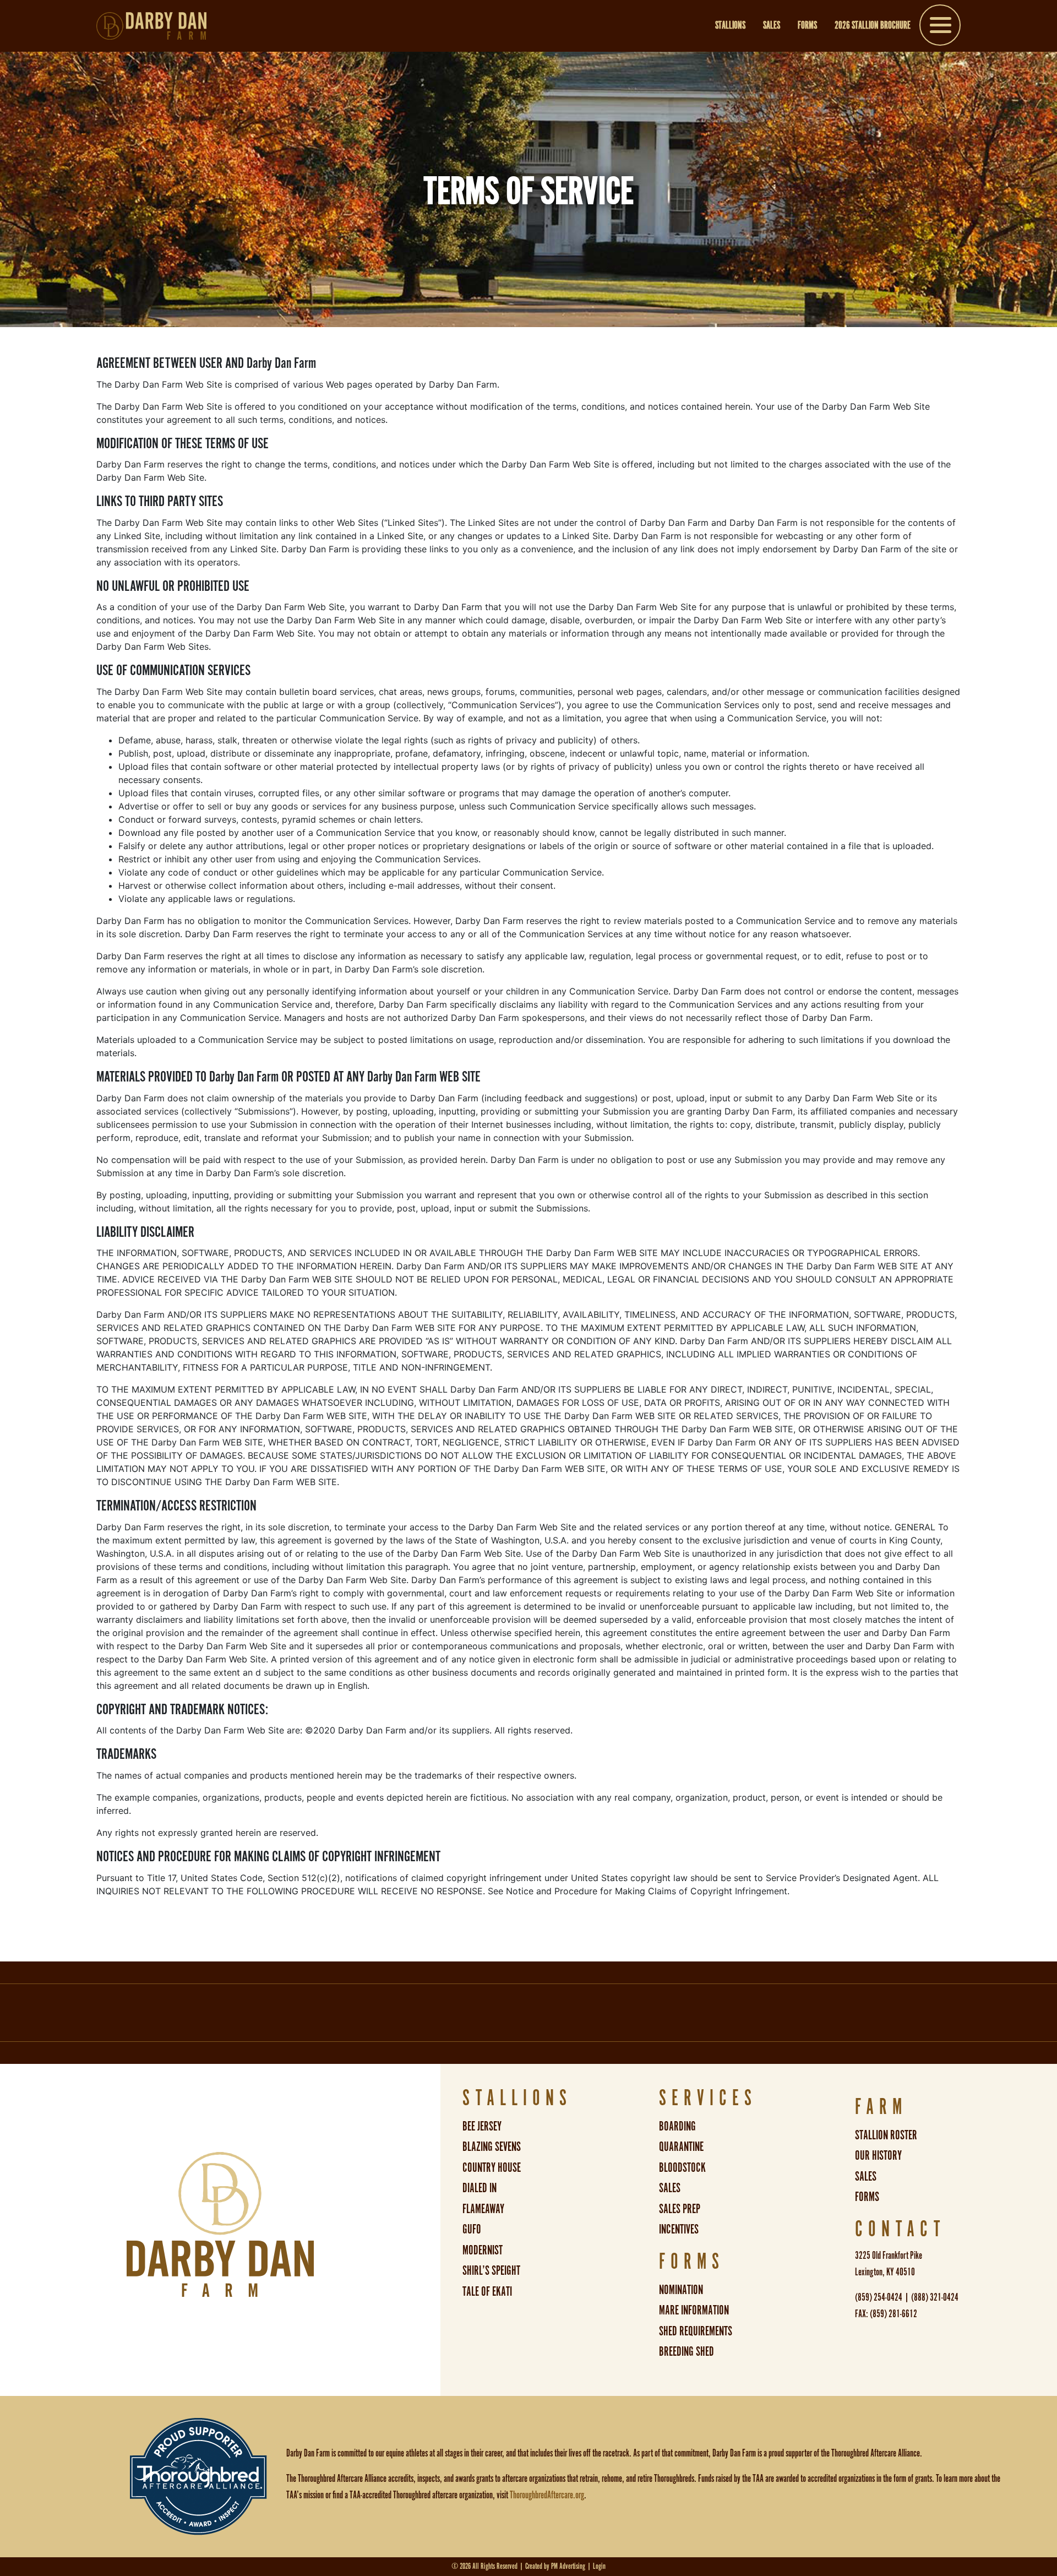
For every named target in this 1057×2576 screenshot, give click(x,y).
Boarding (677, 2127)
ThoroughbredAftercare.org (547, 2496)
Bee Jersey (482, 2127)
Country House (492, 2168)
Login (599, 2566)
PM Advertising (568, 2566)
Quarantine (681, 2147)
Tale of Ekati (487, 2292)
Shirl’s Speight (491, 2271)
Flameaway (483, 2210)
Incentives (679, 2230)
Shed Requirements (696, 2332)
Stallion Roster (886, 2136)
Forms (807, 26)
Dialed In (480, 2189)
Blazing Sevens (492, 2147)
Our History (878, 2156)
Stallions (730, 26)
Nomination (681, 2290)
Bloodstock (682, 2168)
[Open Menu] (940, 27)
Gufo (472, 2230)
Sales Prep (680, 2210)
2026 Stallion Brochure (873, 26)
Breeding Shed (686, 2352)
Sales (772, 26)
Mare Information (694, 2311)
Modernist (483, 2251)
